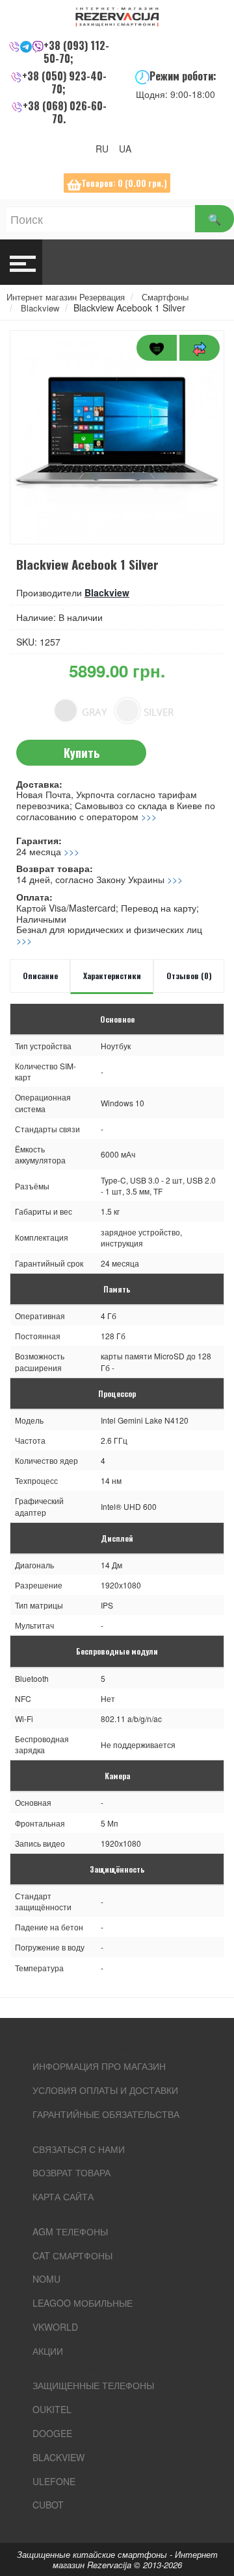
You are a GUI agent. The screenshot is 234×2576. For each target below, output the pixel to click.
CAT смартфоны (72, 2255)
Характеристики (112, 976)
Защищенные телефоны (93, 2385)
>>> (149, 816)
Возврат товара (71, 2172)
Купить (82, 753)
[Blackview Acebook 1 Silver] (117, 437)
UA (129, 149)
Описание (40, 976)
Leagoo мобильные (83, 2303)
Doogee (52, 2433)
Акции (48, 2351)
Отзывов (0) (189, 976)
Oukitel (52, 2409)
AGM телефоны (70, 2231)
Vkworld (55, 2327)
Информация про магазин (99, 2066)
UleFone (54, 2481)
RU (106, 149)
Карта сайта (63, 2196)
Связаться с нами (79, 2149)
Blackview (107, 592)
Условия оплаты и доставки (105, 2090)
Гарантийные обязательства (106, 2114)
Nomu (46, 2279)
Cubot (48, 2505)
